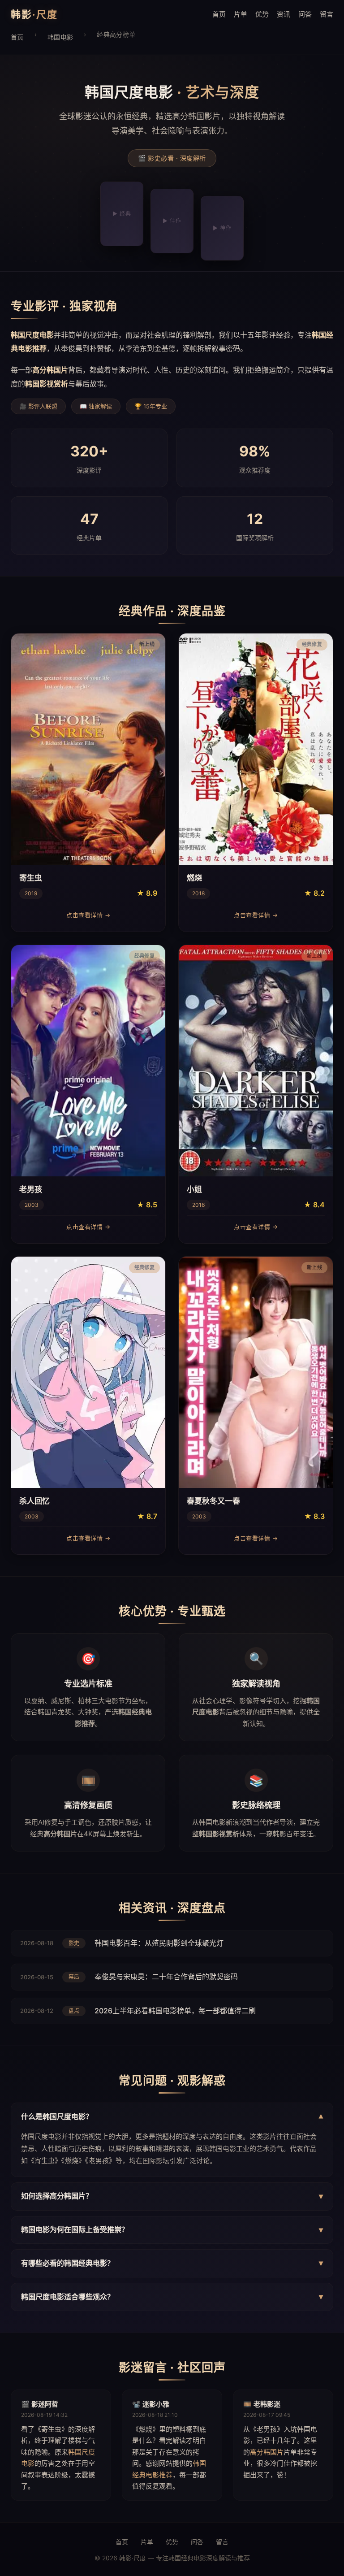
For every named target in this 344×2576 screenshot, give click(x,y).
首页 (219, 14)
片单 (241, 14)
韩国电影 (60, 37)
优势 (262, 14)
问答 (305, 14)
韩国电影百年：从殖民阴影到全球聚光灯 (159, 1943)
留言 (327, 14)
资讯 (284, 14)
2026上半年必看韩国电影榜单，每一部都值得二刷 (175, 2011)
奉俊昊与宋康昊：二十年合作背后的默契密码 (166, 1977)
